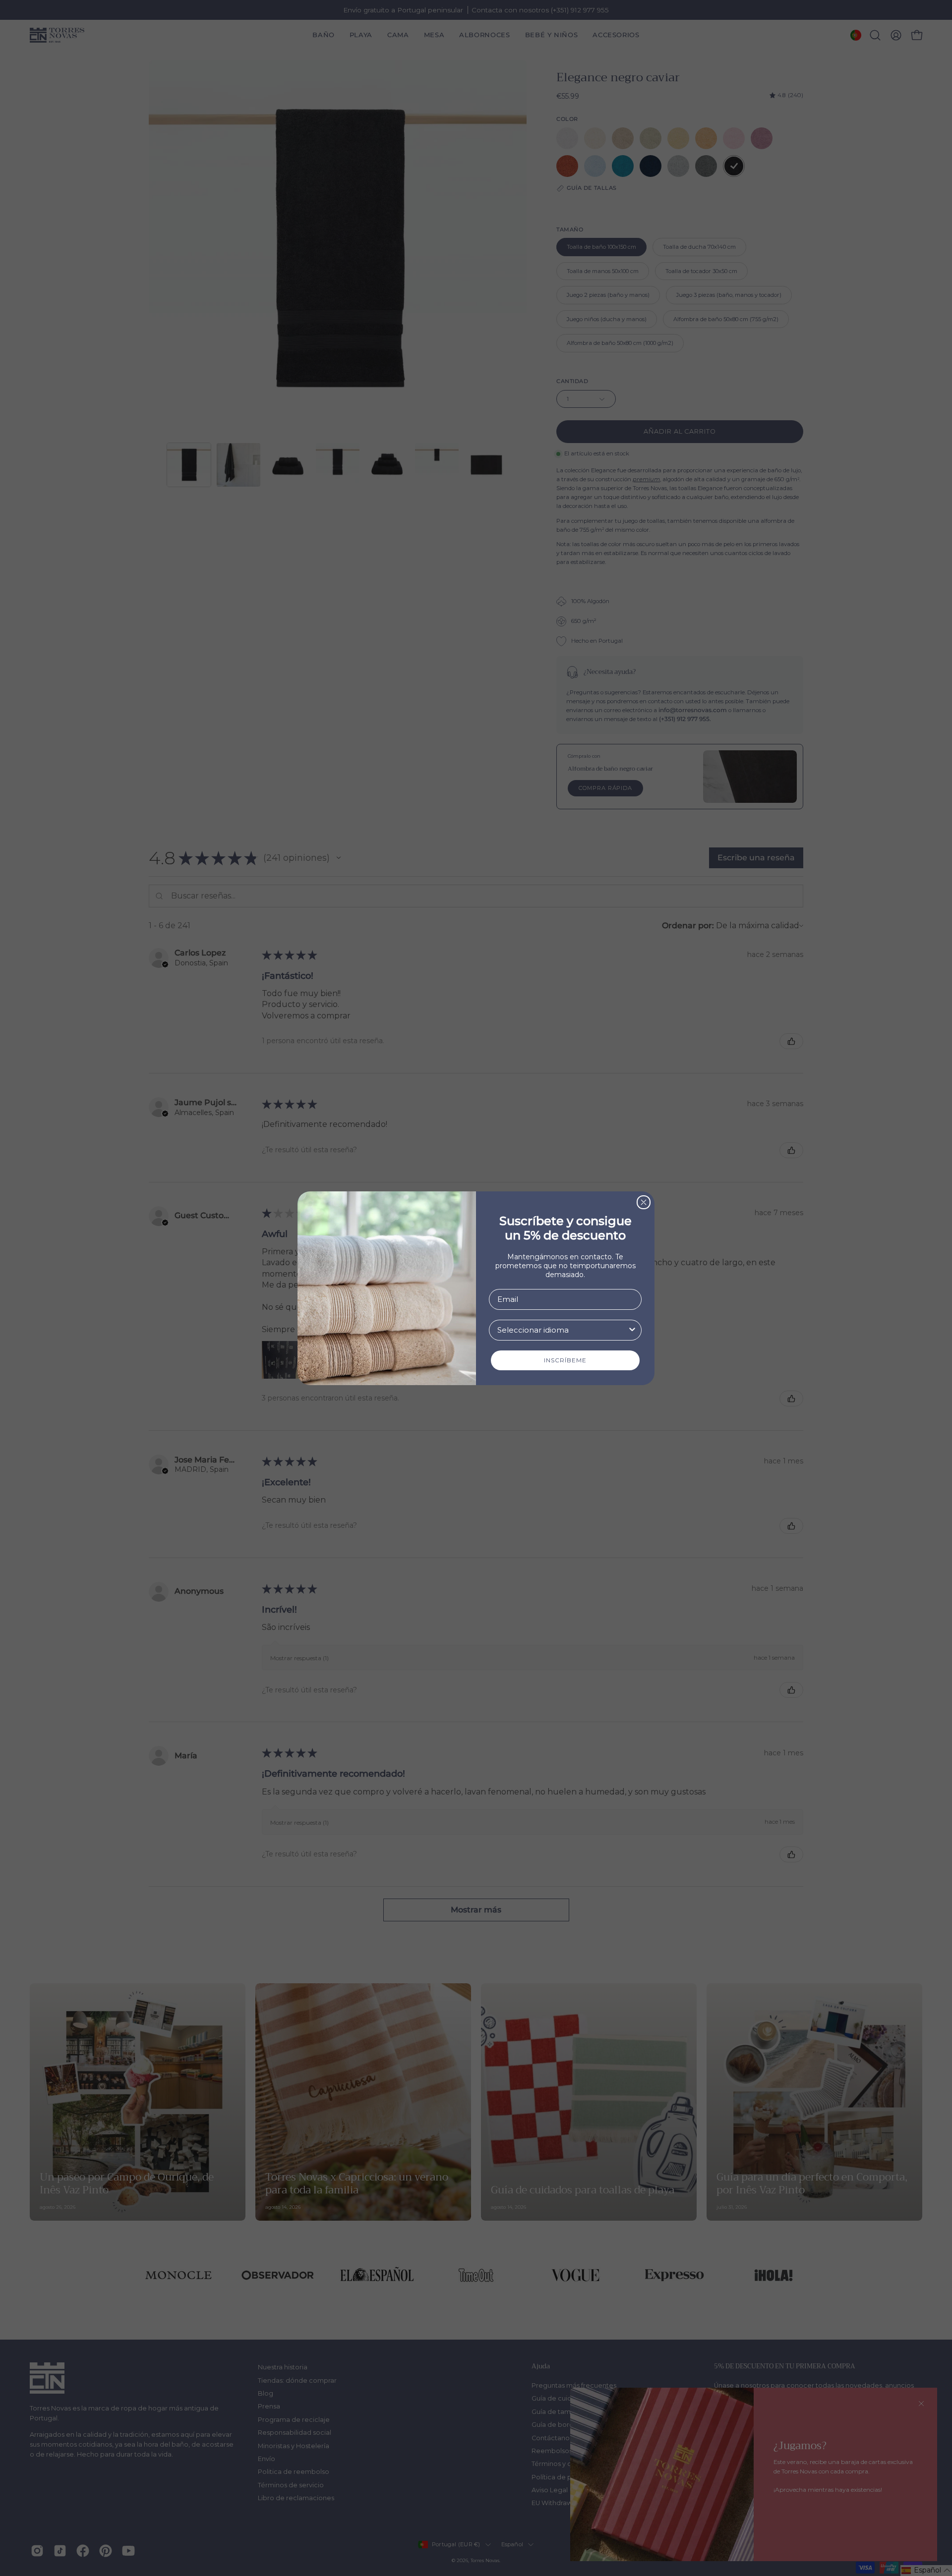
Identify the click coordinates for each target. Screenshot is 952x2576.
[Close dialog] (644, 1202)
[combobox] (562, 1330)
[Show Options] (632, 1330)
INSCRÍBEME (565, 1360)
